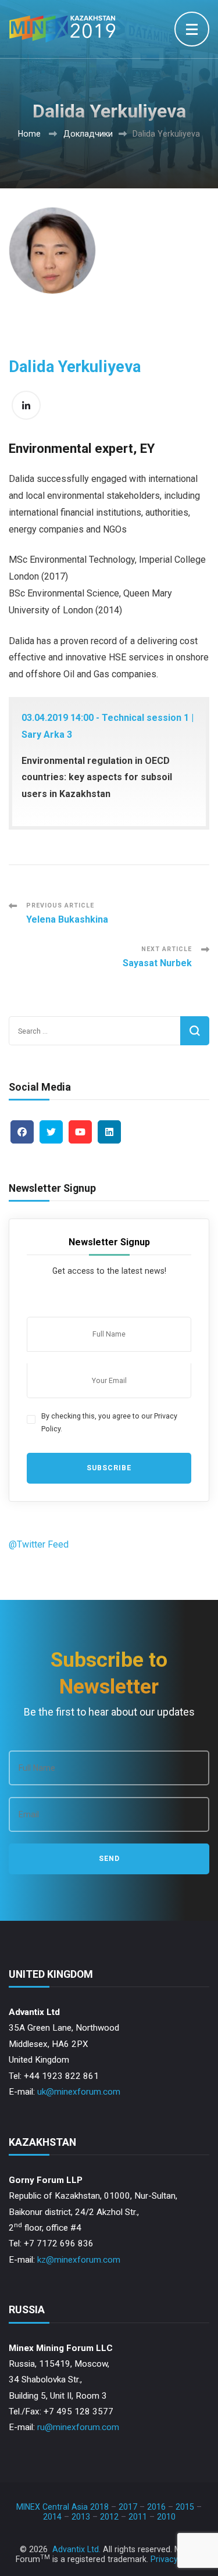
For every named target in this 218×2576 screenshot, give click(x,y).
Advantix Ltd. (76, 2549)
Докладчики (88, 134)
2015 (185, 2507)
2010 (166, 2517)
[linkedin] (109, 1132)
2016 (156, 2507)
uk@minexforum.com (79, 2092)
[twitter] (51, 1132)
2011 (138, 2517)
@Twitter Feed (39, 1544)
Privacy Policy (177, 2559)
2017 (128, 2507)
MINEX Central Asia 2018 (62, 2507)
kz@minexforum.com (79, 2260)
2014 (52, 2517)
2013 (81, 2517)
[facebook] (22, 1132)
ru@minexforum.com (78, 2427)
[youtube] (80, 1132)
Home (29, 134)
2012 (109, 2517)
